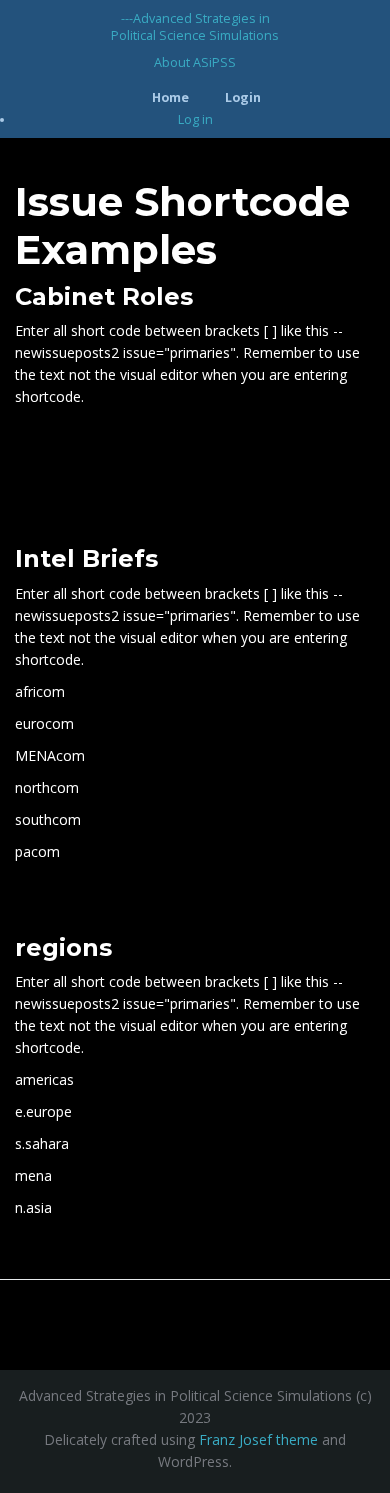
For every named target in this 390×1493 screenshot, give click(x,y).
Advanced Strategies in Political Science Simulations (195, 27)
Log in (195, 119)
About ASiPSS (195, 62)
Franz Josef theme (258, 1439)
